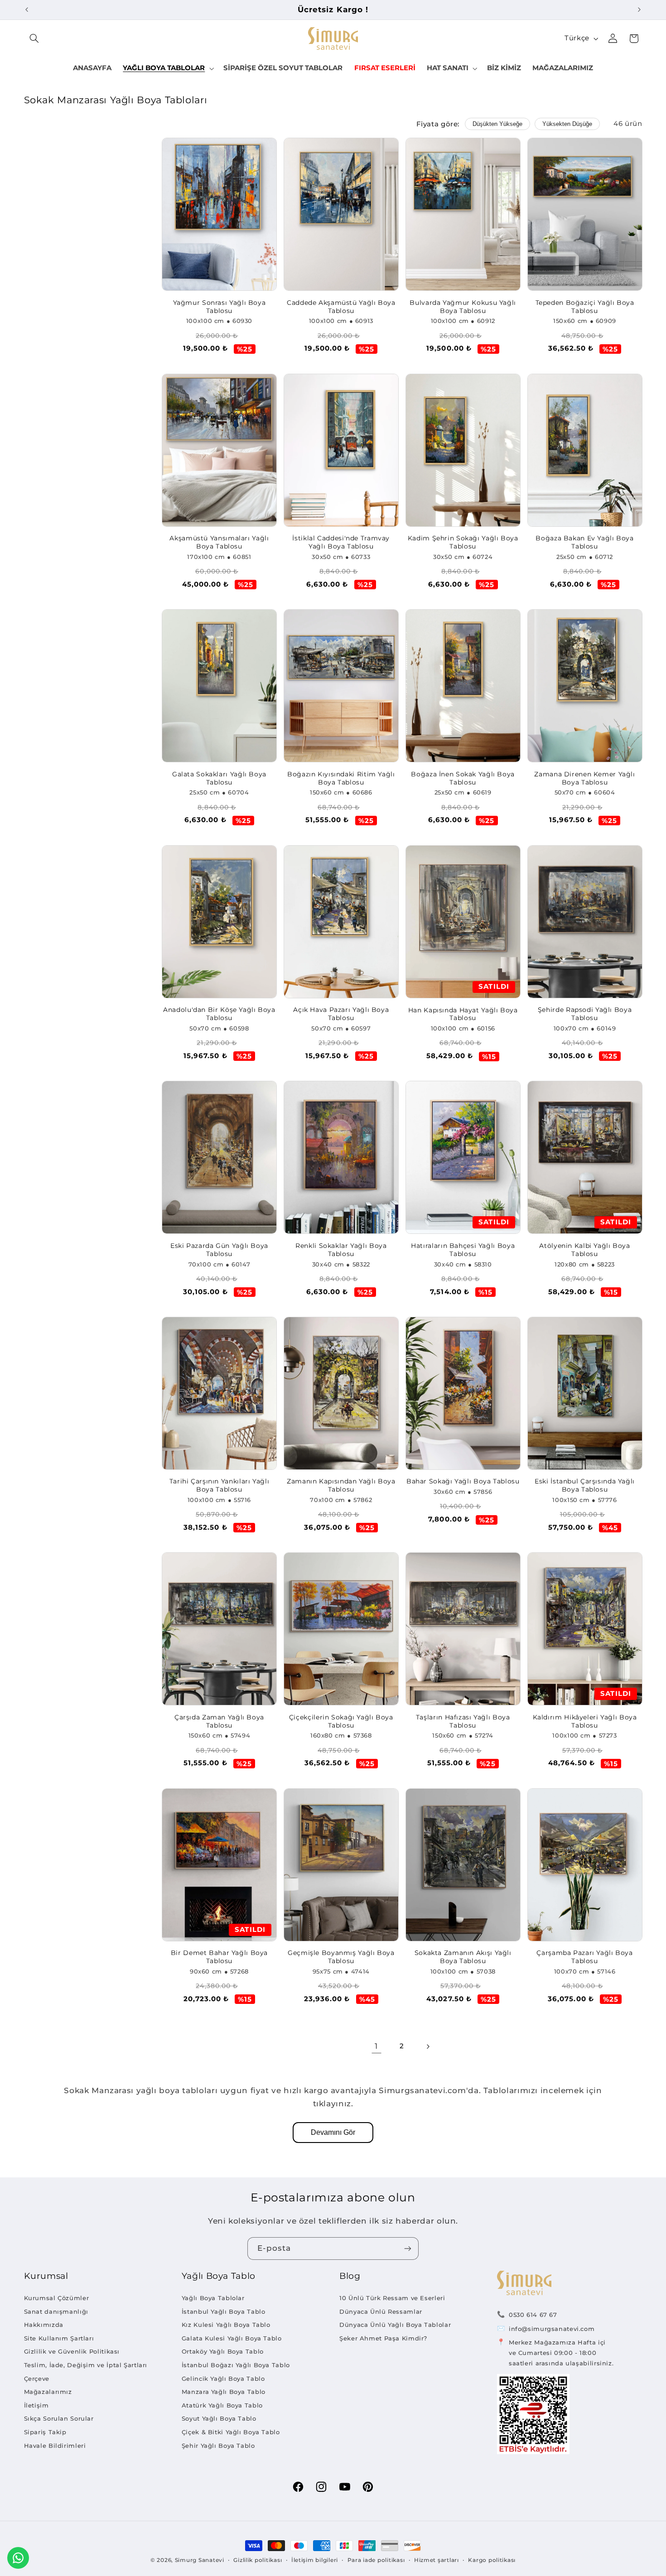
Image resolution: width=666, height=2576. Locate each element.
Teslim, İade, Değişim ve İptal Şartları (86, 2365)
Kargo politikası (492, 2560)
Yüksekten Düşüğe (567, 124)
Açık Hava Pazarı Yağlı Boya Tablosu (341, 1014)
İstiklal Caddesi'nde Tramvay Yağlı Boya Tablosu (341, 542)
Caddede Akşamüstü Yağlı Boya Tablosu (341, 307)
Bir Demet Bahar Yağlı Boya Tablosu (219, 1957)
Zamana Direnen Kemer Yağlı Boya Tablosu (584, 778)
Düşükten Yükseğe (497, 124)
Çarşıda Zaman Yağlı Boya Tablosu (219, 1721)
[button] (34, 39)
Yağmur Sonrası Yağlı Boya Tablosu (220, 307)
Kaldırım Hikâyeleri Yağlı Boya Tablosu (585, 1721)
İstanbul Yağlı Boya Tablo (224, 2311)
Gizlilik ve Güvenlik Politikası (72, 2351)
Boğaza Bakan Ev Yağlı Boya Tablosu (584, 542)
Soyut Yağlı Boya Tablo (219, 2418)
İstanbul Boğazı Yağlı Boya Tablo (236, 2365)
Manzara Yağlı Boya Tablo (224, 2392)
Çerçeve (37, 2379)
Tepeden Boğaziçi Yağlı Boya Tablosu (585, 307)
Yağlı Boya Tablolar (213, 2298)
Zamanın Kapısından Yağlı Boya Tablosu (341, 1485)
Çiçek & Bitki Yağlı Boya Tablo (231, 2432)
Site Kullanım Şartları (59, 2338)
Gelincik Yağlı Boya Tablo (223, 2379)
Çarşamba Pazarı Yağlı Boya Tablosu (584, 1957)
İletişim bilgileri (315, 2560)
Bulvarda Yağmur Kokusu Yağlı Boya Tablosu (463, 307)
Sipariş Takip (45, 2432)
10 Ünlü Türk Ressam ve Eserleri (392, 2298)
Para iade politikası (376, 2560)
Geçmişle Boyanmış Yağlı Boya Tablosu (341, 1957)
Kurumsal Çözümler (57, 2298)
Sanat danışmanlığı (56, 2311)
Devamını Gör (333, 2132)
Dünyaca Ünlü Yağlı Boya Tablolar (395, 2325)
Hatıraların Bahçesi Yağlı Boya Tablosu (463, 1250)
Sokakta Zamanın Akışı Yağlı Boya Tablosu (463, 1957)
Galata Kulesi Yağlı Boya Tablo (232, 2338)
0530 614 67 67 (533, 2315)
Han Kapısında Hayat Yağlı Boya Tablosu (463, 1014)
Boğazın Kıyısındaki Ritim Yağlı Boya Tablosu (341, 778)
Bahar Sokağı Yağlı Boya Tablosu (463, 1481)
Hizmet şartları (437, 2560)
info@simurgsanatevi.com (552, 2329)
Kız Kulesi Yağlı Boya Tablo (226, 2325)
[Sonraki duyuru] (639, 10)
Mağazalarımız (48, 2392)
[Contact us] (18, 2558)
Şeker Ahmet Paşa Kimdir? (383, 2338)
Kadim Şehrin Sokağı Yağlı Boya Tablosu (463, 542)
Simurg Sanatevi (200, 2560)
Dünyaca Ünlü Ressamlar (381, 2311)
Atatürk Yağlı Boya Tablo (222, 2405)
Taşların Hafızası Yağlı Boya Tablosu (463, 1721)
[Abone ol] (408, 2248)
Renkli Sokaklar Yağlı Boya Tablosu (341, 1250)
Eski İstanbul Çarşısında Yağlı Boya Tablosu (585, 1485)
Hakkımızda (44, 2325)
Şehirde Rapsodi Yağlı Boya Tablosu (585, 1014)
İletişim (36, 2405)
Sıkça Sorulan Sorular (59, 2418)
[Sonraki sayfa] (428, 2046)
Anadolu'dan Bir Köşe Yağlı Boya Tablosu (219, 1014)
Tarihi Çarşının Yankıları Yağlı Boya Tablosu (220, 1485)
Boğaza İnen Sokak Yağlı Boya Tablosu (463, 778)
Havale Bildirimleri (55, 2446)
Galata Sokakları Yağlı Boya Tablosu (219, 778)
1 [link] (376, 2046)
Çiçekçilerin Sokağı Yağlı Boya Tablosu (341, 1721)
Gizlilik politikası (258, 2560)
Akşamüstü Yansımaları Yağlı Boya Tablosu (219, 542)
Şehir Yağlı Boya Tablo (218, 2446)
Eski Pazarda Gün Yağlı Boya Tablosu (219, 1250)
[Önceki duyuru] (27, 10)
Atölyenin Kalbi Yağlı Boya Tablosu (584, 1250)
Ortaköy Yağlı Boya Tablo (223, 2351)
